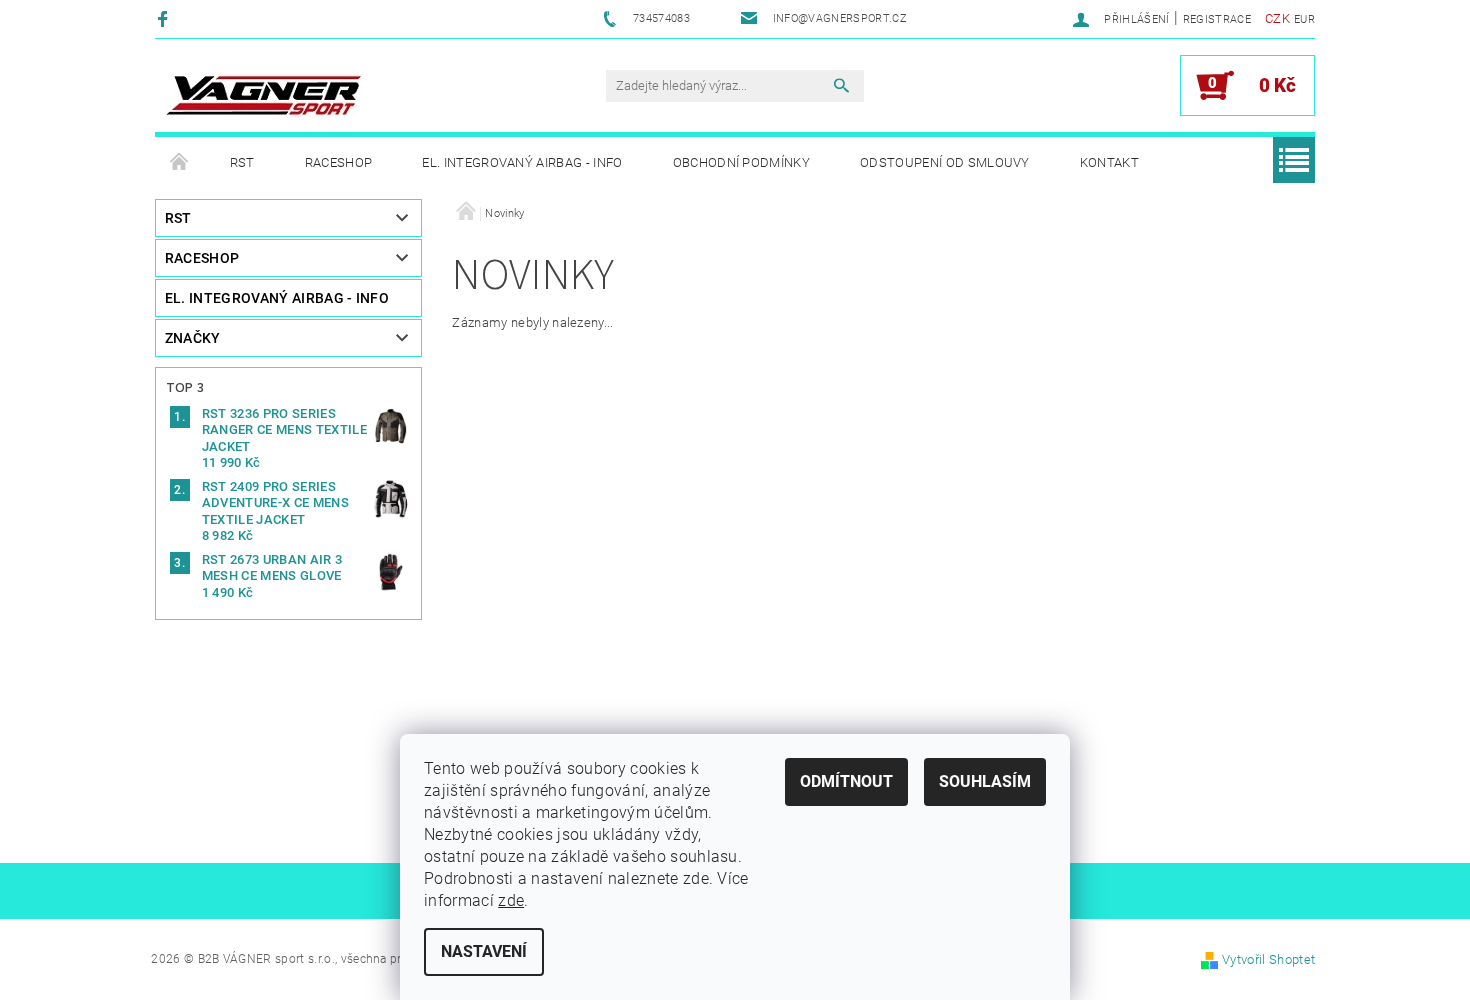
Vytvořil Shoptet (1268, 959)
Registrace (1217, 19)
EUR (1304, 19)
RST (242, 162)
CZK (1277, 18)
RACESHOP (339, 162)
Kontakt (1109, 162)
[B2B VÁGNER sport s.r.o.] (264, 95)
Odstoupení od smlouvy (945, 162)
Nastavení (484, 951)
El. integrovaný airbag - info (522, 162)
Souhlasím (985, 781)
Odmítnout (846, 781)
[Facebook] (165, 18)
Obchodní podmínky (741, 162)
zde (511, 900)
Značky (193, 338)
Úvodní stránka (180, 163)
